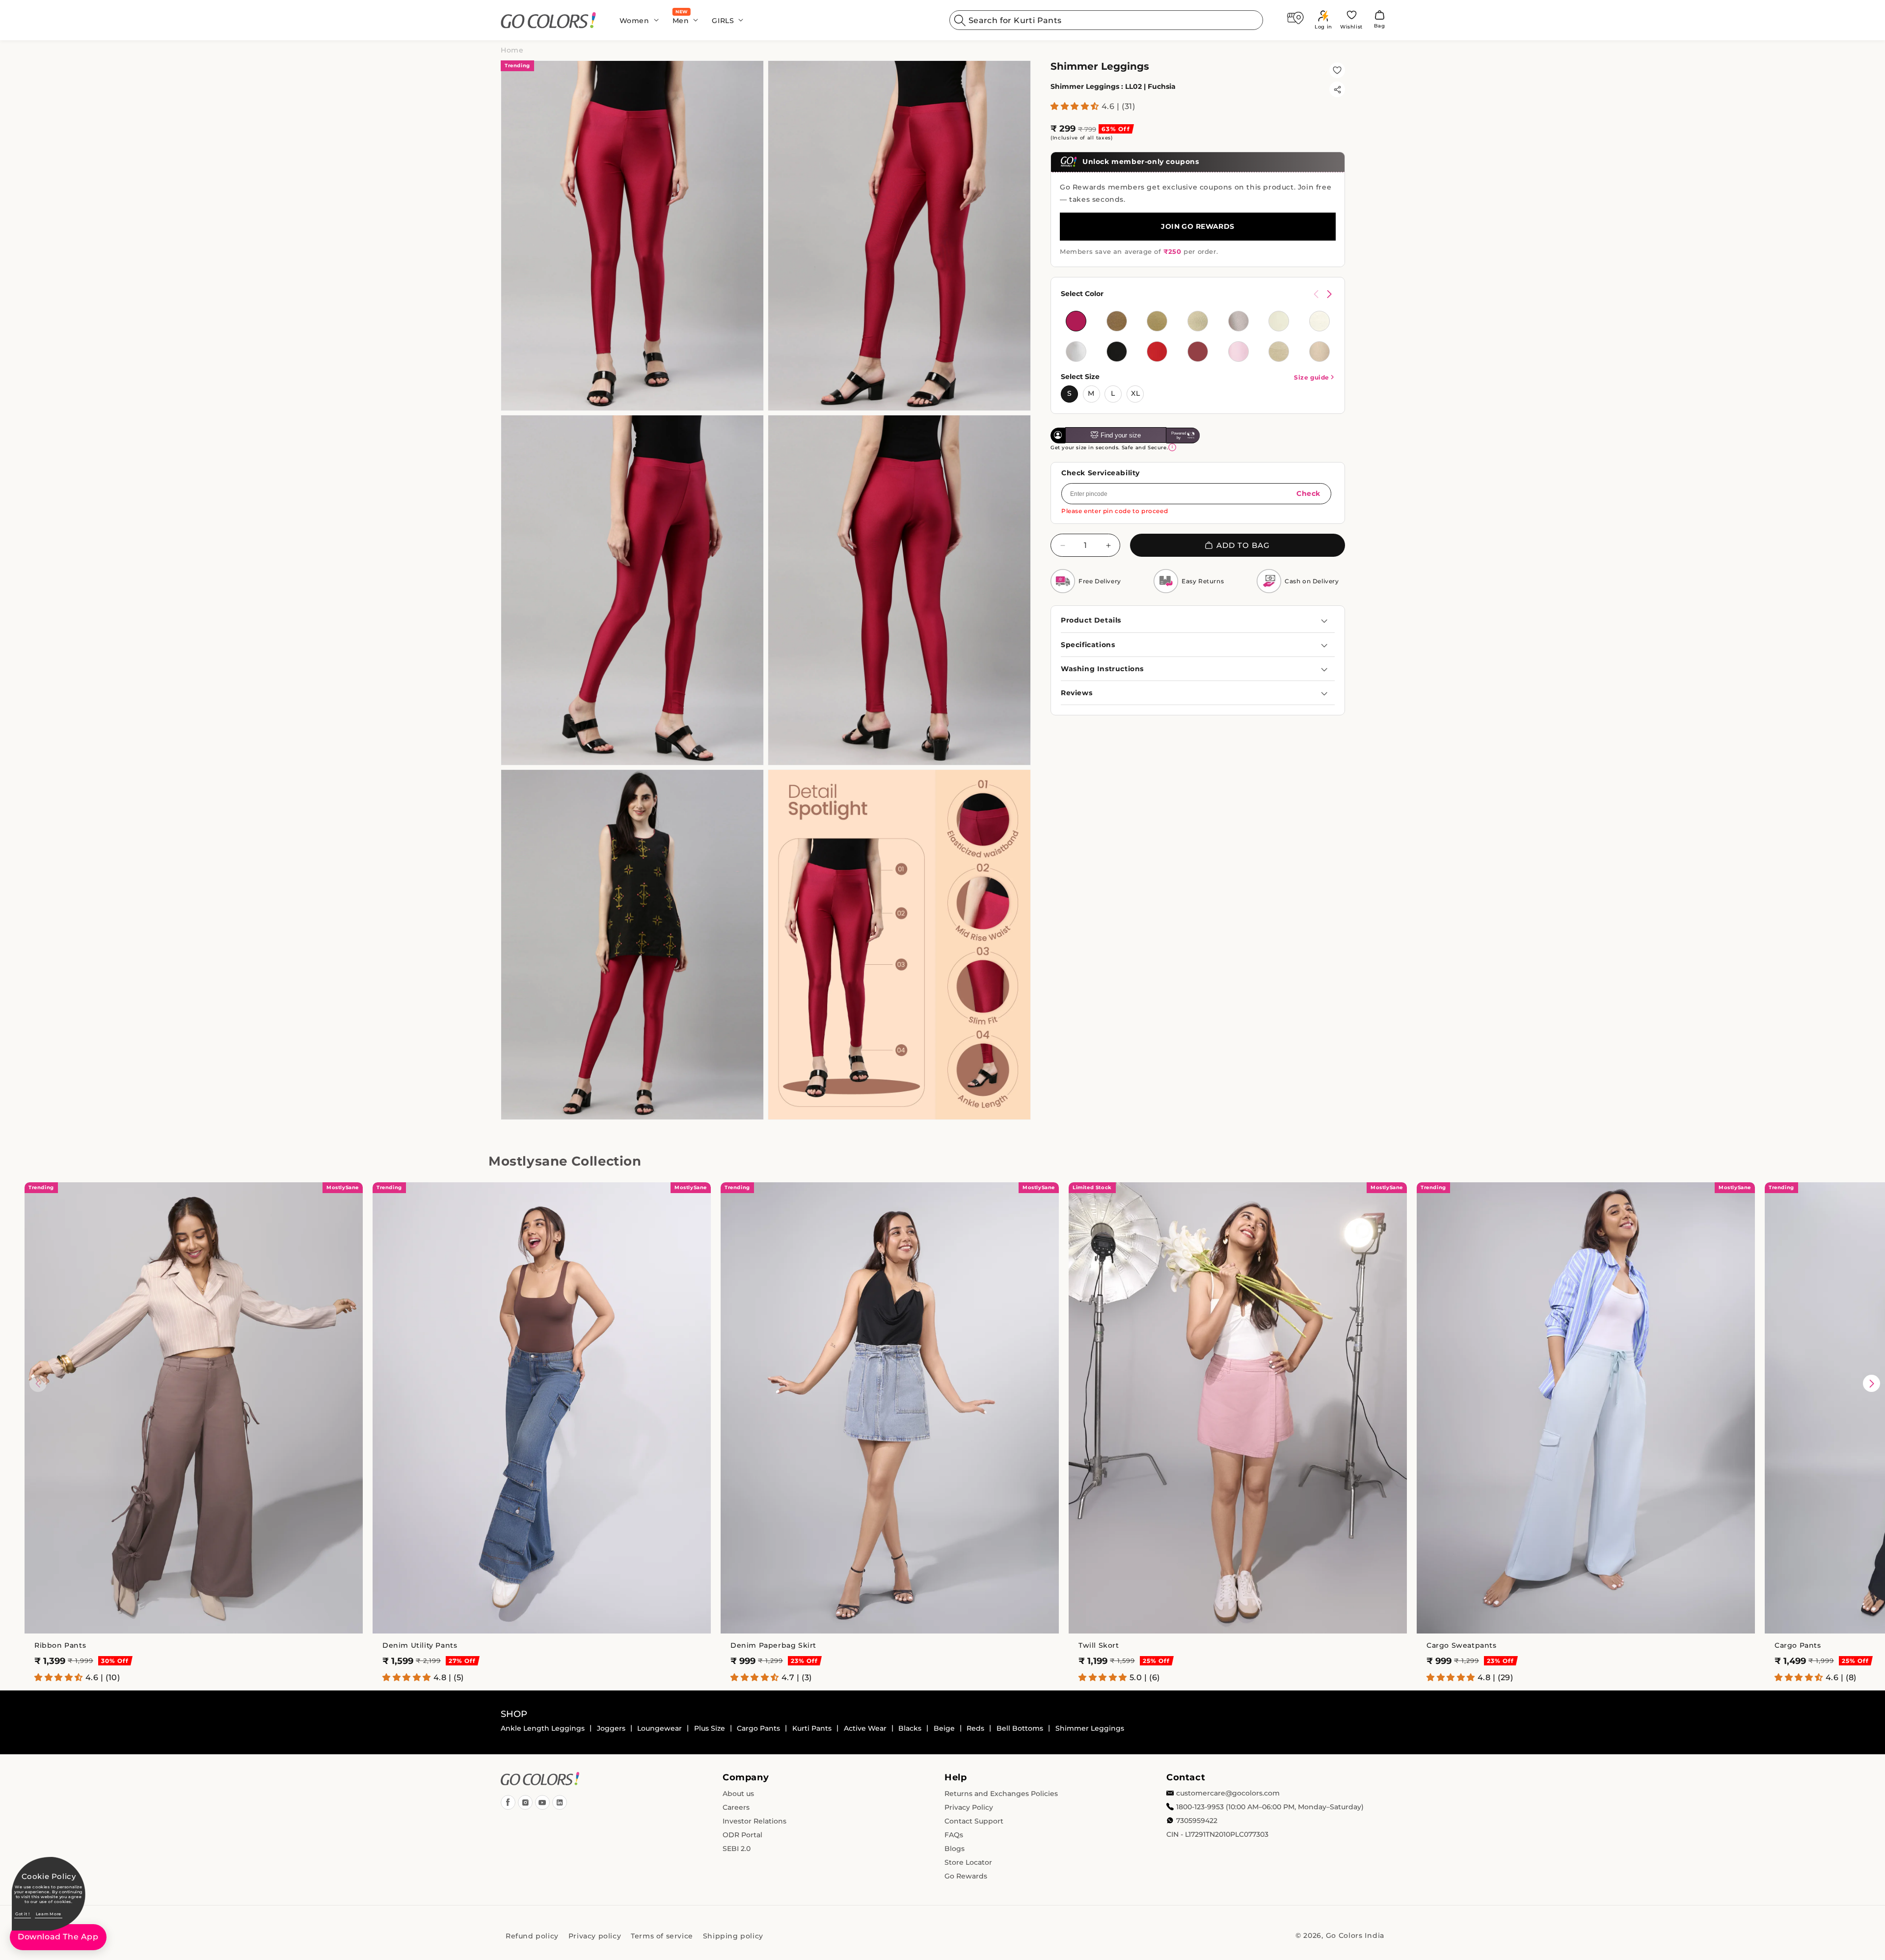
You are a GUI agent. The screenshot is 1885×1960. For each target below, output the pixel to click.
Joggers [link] (611, 1728)
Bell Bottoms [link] (1020, 1728)
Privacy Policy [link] (969, 1807)
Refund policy (532, 1936)
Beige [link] (944, 1728)
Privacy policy (595, 1936)
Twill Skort (1099, 1645)
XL (1136, 393)
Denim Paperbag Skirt (773, 1645)
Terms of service (662, 1936)
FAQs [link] (954, 1835)
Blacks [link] (910, 1728)
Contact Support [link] (974, 1821)
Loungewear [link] (660, 1728)
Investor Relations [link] (754, 1821)
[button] (636, 20)
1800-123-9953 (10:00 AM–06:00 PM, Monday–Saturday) (1270, 1807)
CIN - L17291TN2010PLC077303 (1217, 1834)
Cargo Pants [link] (758, 1728)
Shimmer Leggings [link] (1090, 1728)
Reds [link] (975, 1728)
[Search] (960, 20)
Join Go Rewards (1198, 226)
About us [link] (738, 1794)
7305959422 (1197, 1821)
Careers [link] (736, 1807)
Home (512, 50)
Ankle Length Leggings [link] (543, 1728)
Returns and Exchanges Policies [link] (1001, 1794)
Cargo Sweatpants (1462, 1645)
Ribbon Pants (60, 1645)
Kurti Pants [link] (812, 1728)
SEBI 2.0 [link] (737, 1849)
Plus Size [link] (710, 1728)
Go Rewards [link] (966, 1876)
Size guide (1312, 377)
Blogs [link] (955, 1849)
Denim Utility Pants (420, 1645)
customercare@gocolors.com (1228, 1793)
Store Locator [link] (968, 1862)
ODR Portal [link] (742, 1835)
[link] (549, 20)
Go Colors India (1355, 1935)
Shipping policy (733, 1936)
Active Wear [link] (865, 1728)
